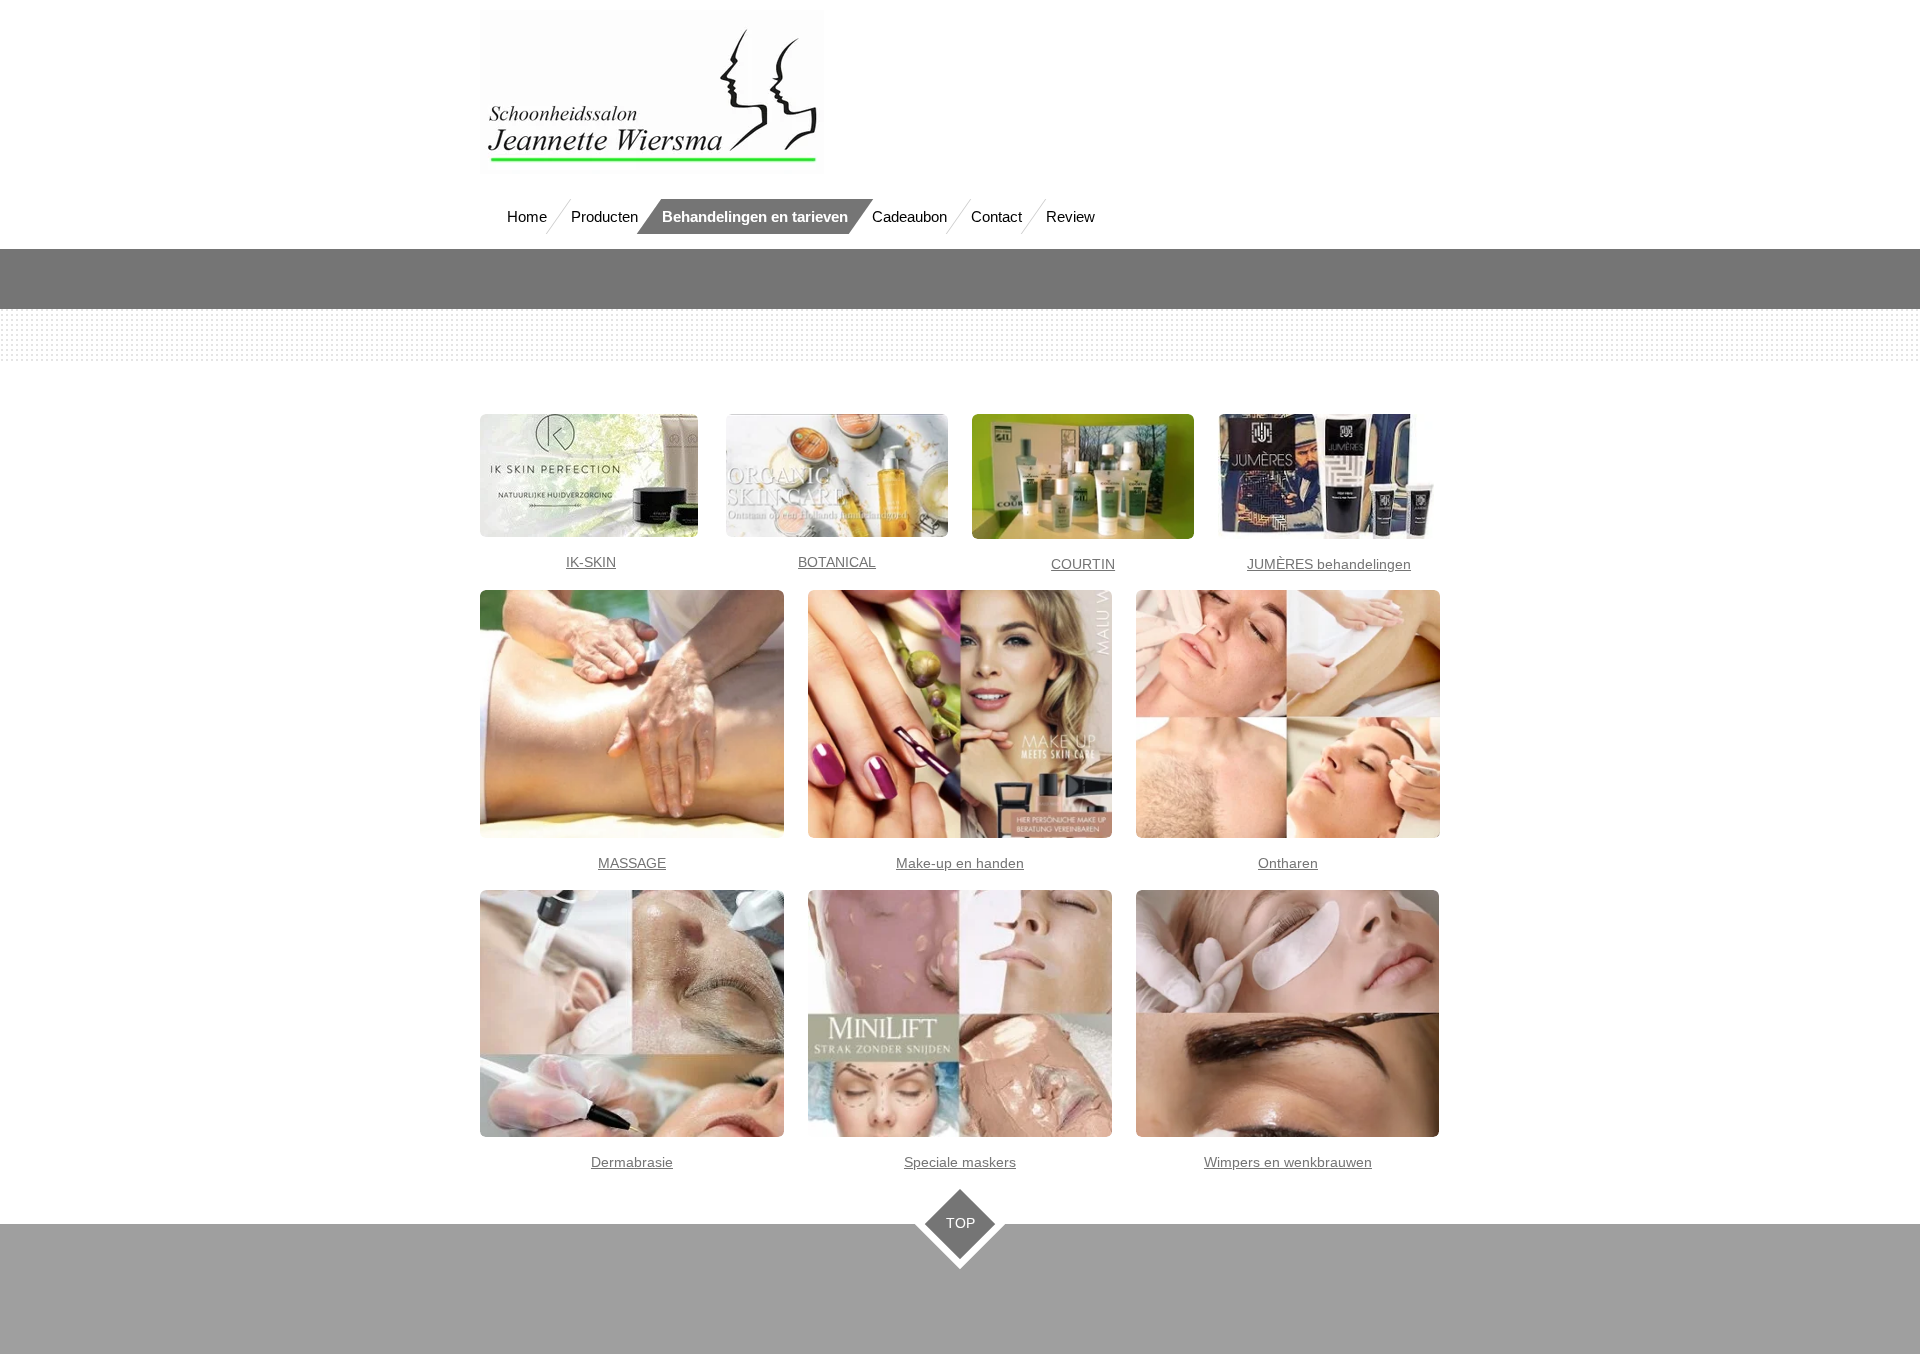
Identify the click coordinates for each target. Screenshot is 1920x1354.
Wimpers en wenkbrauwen (1288, 1162)
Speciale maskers (960, 1162)
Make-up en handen (960, 863)
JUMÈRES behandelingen (1329, 564)
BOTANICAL (837, 562)
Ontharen (1288, 863)
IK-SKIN (591, 562)
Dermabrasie (632, 1162)
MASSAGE (632, 863)
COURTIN (1083, 564)
